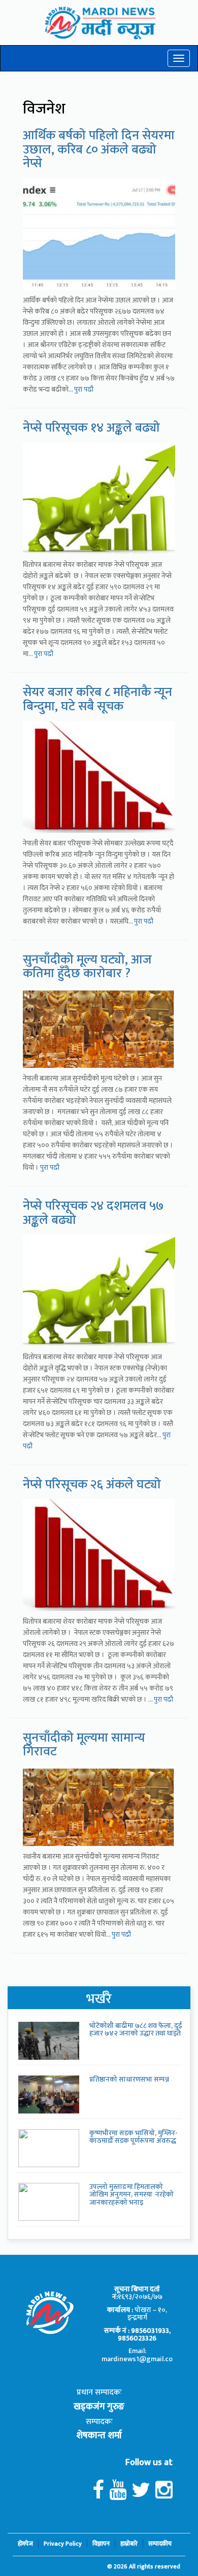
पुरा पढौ (84, 389)
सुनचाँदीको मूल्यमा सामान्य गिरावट (84, 1745)
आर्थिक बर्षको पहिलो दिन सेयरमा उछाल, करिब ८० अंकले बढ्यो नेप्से (99, 149)
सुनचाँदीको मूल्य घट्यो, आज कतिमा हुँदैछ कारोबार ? (87, 967)
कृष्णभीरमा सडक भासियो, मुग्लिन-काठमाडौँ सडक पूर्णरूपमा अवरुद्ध (134, 2137)
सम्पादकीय (160, 2544)
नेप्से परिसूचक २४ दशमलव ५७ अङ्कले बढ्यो (93, 1213)
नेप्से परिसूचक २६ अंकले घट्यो (92, 1485)
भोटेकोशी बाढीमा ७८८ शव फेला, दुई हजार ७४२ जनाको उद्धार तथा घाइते (136, 2029)
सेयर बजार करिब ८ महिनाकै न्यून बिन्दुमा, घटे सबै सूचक (97, 699)
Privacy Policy (63, 2544)
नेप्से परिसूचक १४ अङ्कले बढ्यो (91, 428)
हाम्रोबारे (129, 2544)
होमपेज (25, 2544)
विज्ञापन (101, 2544)
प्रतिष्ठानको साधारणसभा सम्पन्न (129, 2079)
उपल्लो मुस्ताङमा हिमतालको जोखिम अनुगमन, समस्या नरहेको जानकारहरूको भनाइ (131, 2195)
